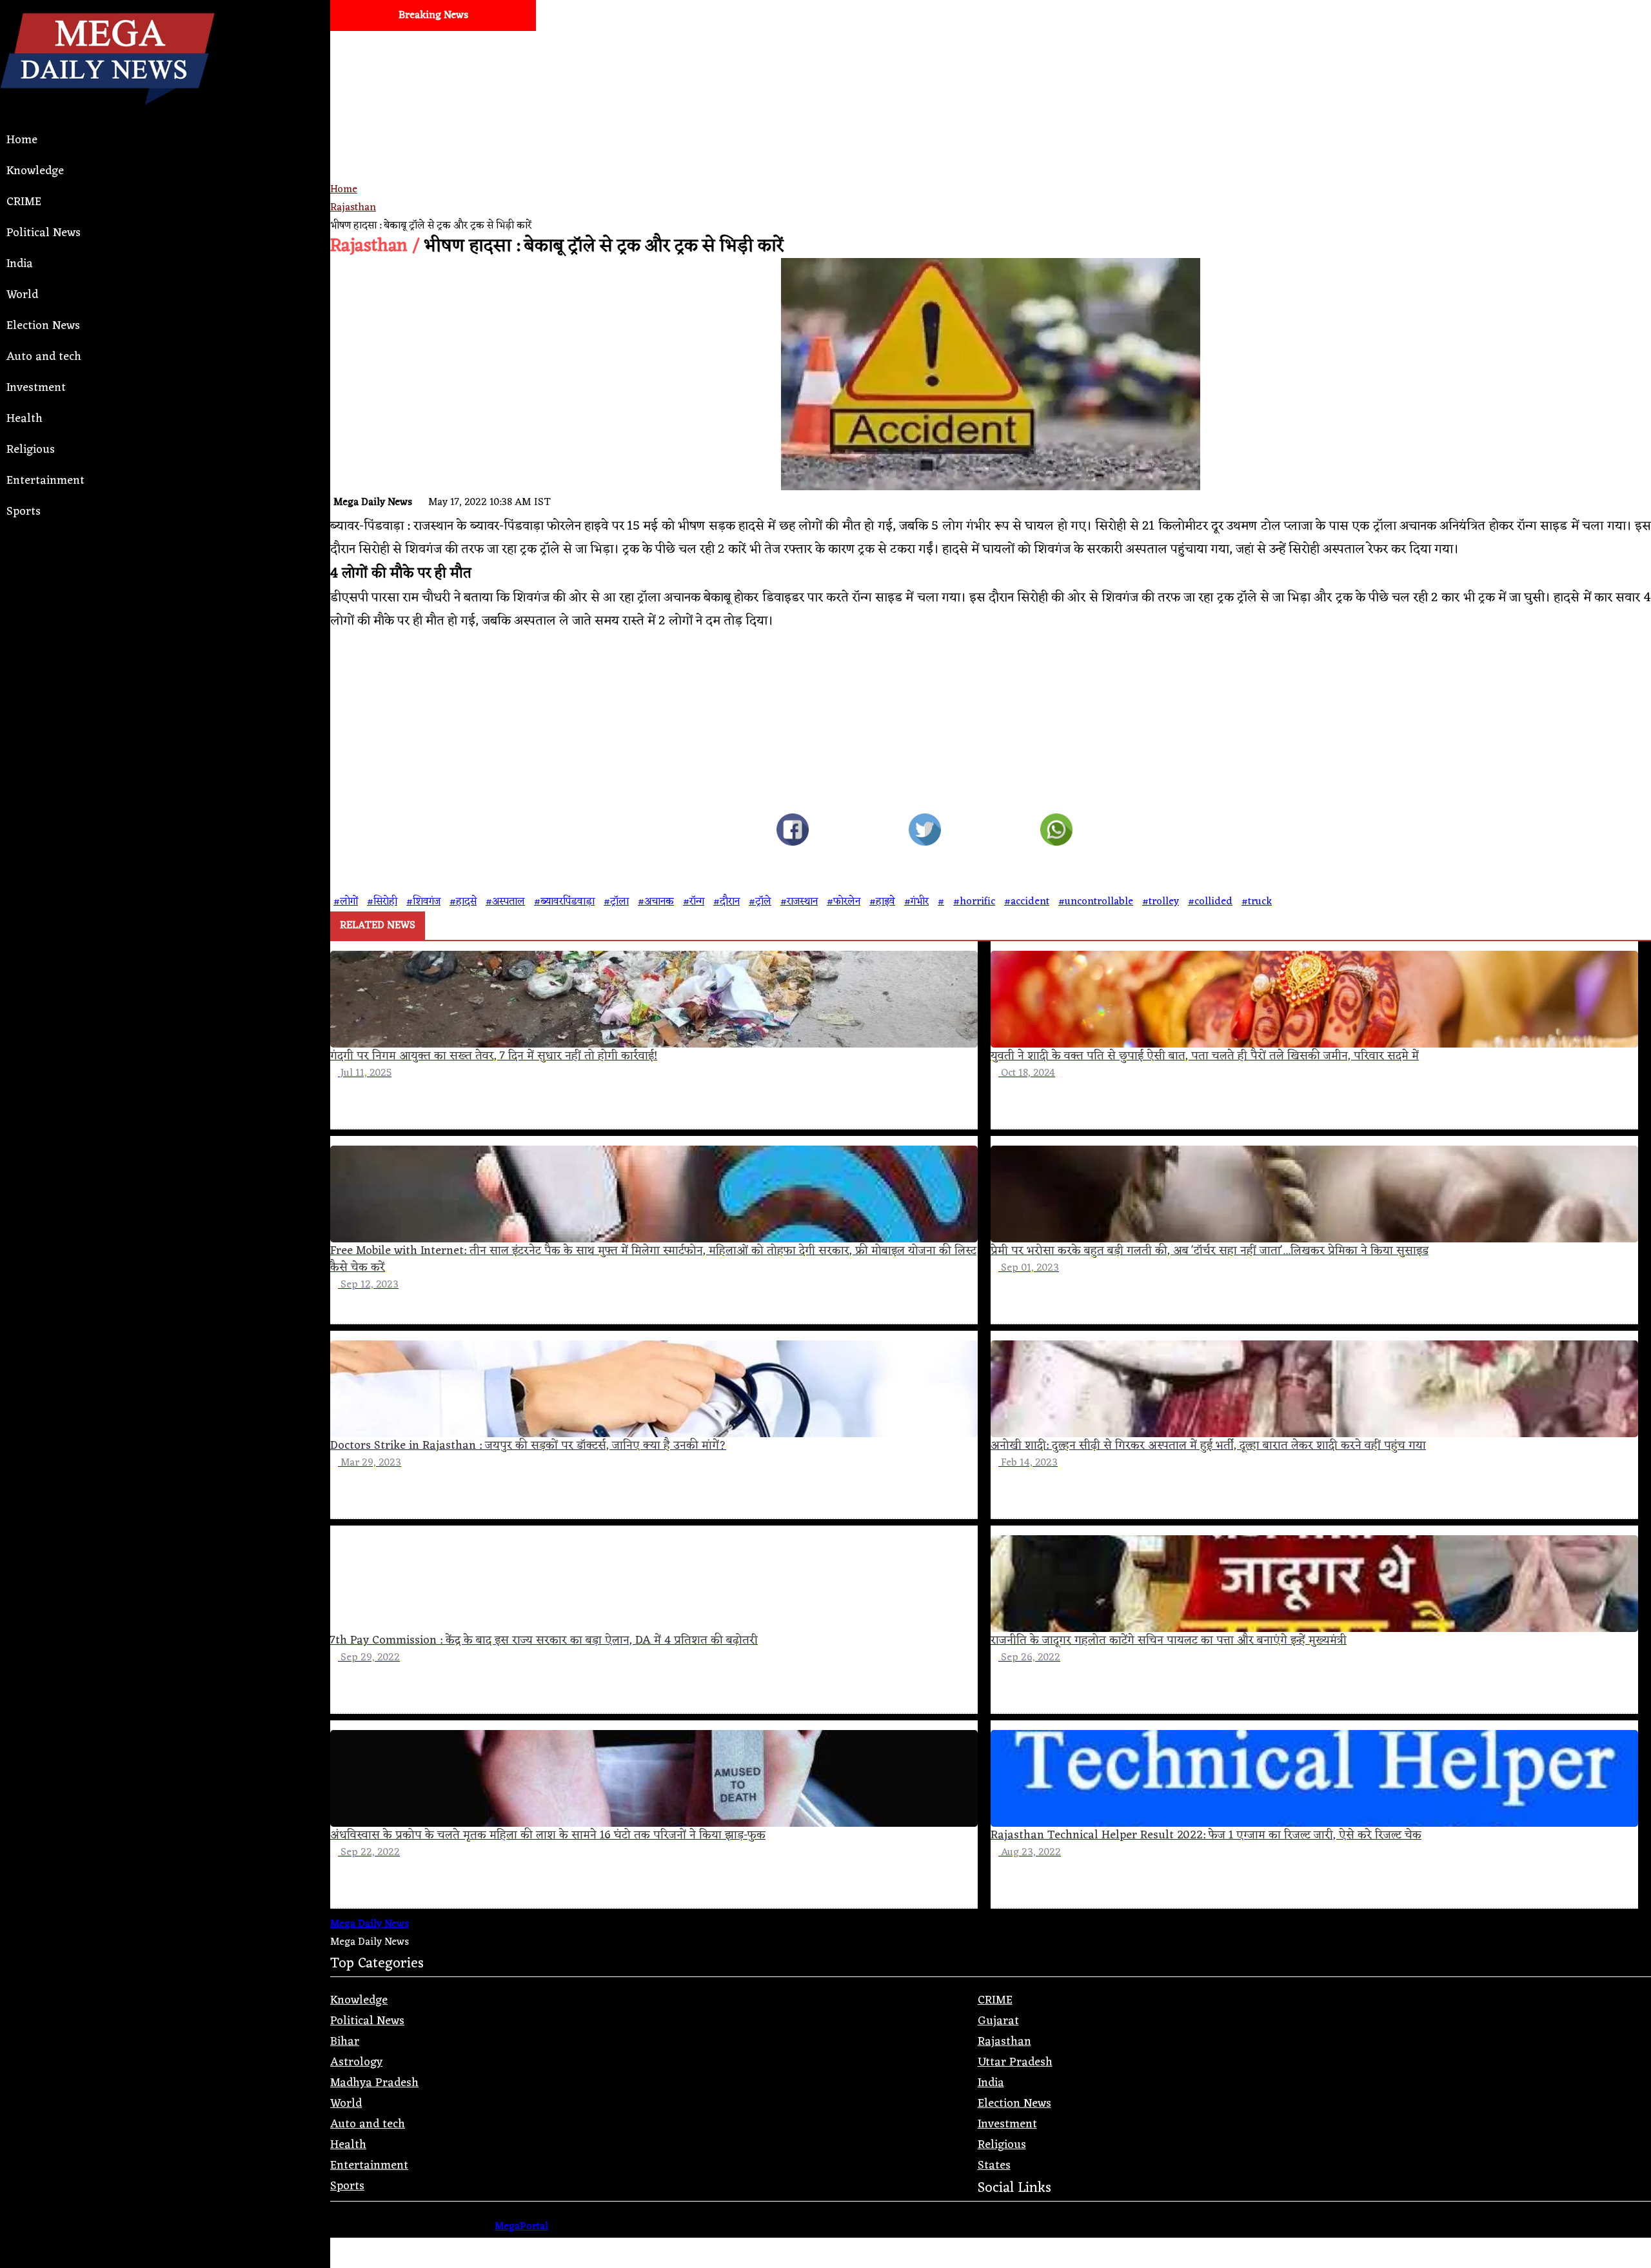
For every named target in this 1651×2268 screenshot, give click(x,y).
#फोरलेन (844, 902)
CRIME (24, 202)
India (20, 264)
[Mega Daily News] (107, 115)
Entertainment (45, 481)
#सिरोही (382, 902)
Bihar (345, 2042)
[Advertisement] (717, 121)
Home (22, 140)
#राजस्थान (799, 902)
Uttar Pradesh (1015, 2062)
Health (25, 419)
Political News (44, 233)
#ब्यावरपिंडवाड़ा (564, 902)
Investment (36, 388)
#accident (1027, 902)
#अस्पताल (505, 902)
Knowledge (35, 171)
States (994, 2165)
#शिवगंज (423, 902)
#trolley (1161, 902)
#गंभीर (916, 902)
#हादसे (463, 902)
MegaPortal (521, 2227)
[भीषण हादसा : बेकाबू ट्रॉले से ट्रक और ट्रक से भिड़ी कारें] (792, 833)
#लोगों (346, 902)
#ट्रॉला (616, 902)
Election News (43, 326)
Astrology (356, 2062)
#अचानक (656, 902)
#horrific (974, 902)
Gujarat (998, 2021)
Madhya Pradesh (374, 2083)
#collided (1210, 902)
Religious (31, 450)
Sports (24, 512)
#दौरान (727, 902)
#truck (1257, 902)
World (22, 295)
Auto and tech (44, 357)
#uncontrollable (1096, 902)
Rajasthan (353, 208)
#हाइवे (882, 902)
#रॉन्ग (694, 902)
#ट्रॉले (760, 902)
